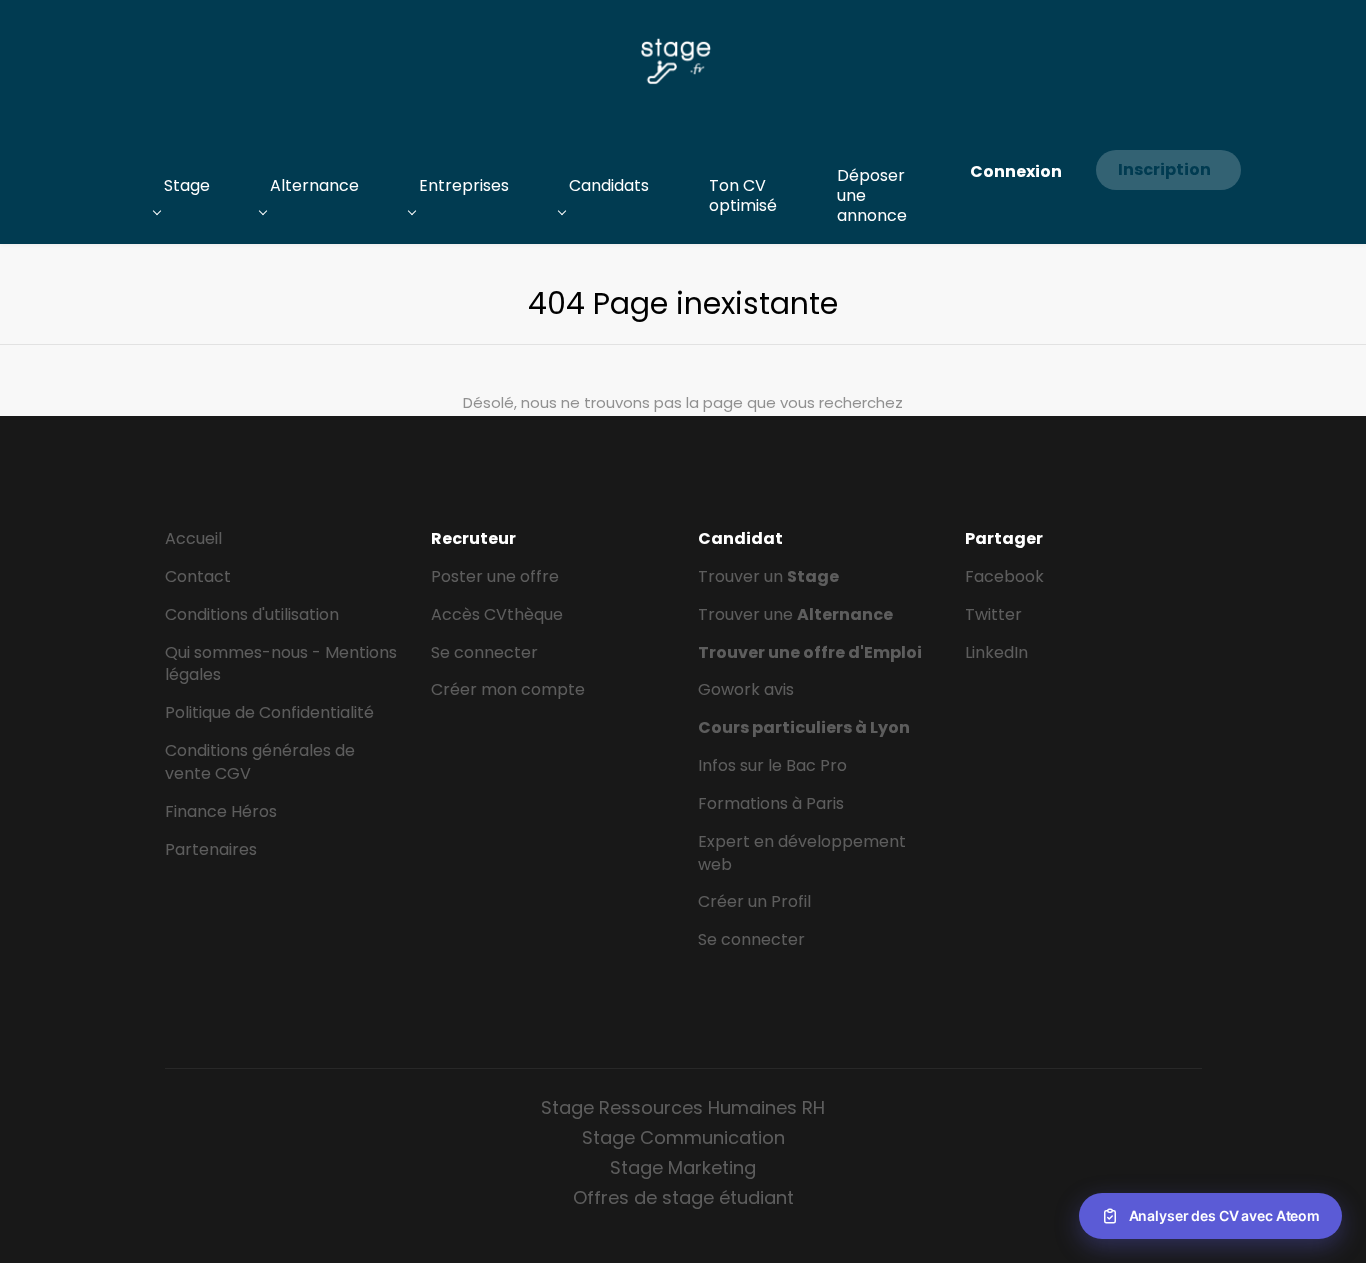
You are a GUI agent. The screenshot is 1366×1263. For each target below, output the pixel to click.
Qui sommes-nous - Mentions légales (281, 664)
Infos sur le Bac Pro (772, 765)
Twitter (993, 614)
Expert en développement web (802, 853)
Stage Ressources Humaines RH (683, 1107)
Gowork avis (746, 689)
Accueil (193, 538)
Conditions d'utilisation (252, 614)
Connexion (1016, 171)
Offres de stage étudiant (683, 1197)
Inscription (1164, 169)
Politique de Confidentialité (269, 712)
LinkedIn (996, 652)
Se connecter (484, 652)
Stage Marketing (683, 1167)
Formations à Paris (771, 803)
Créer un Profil (754, 901)
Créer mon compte (508, 689)
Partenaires (211, 849)
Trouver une (795, 614)
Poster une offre (495, 576)
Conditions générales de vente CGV (260, 762)
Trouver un (768, 576)
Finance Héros (221, 811)
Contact (198, 576)
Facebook (1004, 576)
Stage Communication (683, 1137)
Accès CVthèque (497, 614)
